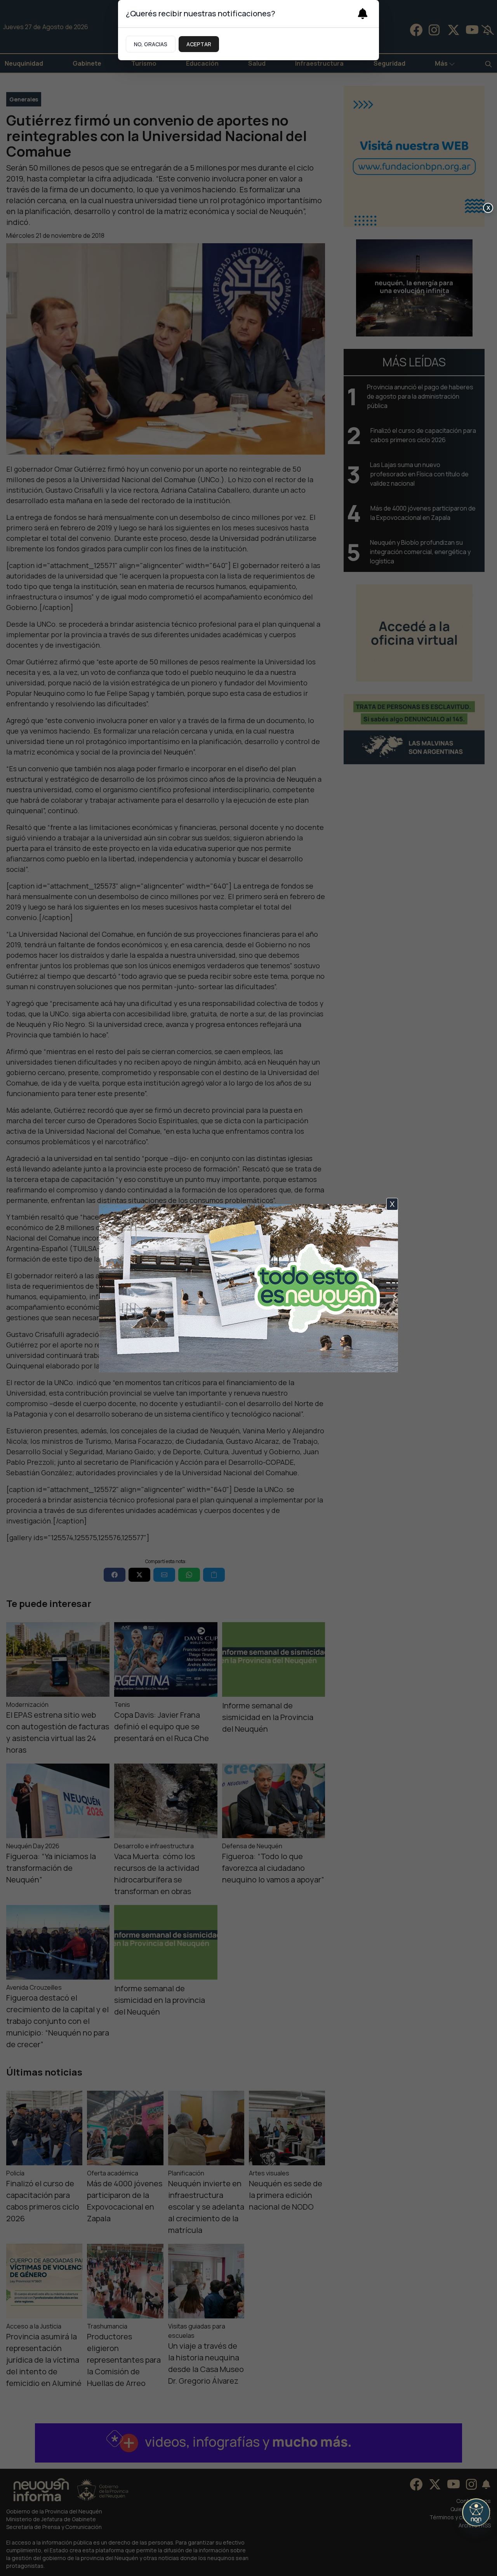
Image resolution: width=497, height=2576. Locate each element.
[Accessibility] (476, 2512)
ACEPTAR (199, 44)
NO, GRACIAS (151, 44)
